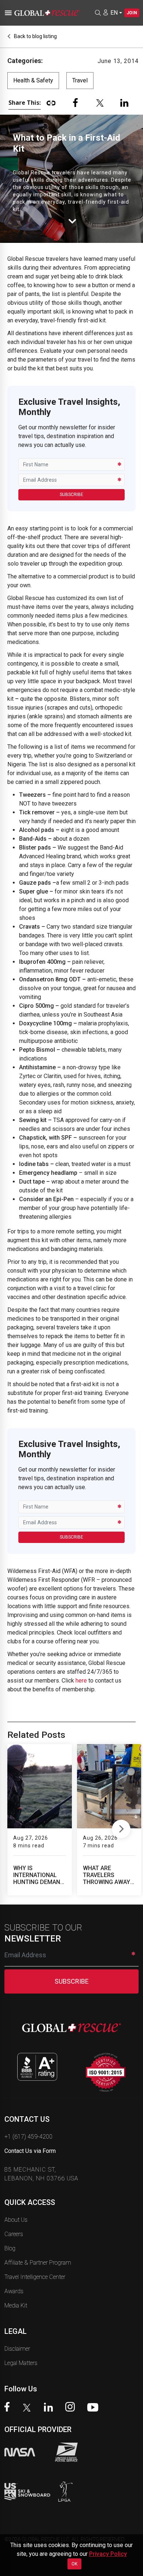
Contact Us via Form (30, 2151)
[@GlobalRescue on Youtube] (95, 2408)
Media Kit (16, 2305)
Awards (14, 2291)
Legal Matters (21, 2363)
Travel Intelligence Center (35, 2277)
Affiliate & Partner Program (38, 2263)
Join (132, 13)
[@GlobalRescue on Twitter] (29, 2409)
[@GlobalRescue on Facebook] (9, 2408)
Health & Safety (33, 80)
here (81, 1681)
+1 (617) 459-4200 (28, 2137)
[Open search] (98, 13)
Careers (14, 2234)
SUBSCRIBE (71, 495)
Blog (10, 2248)
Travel (80, 80)
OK (74, 2564)
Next (121, 1827)
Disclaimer (17, 2349)
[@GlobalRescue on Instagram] (72, 2408)
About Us (16, 2220)
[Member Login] (106, 12)
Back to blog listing (35, 36)
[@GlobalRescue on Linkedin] (50, 2408)
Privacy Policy (108, 2554)
